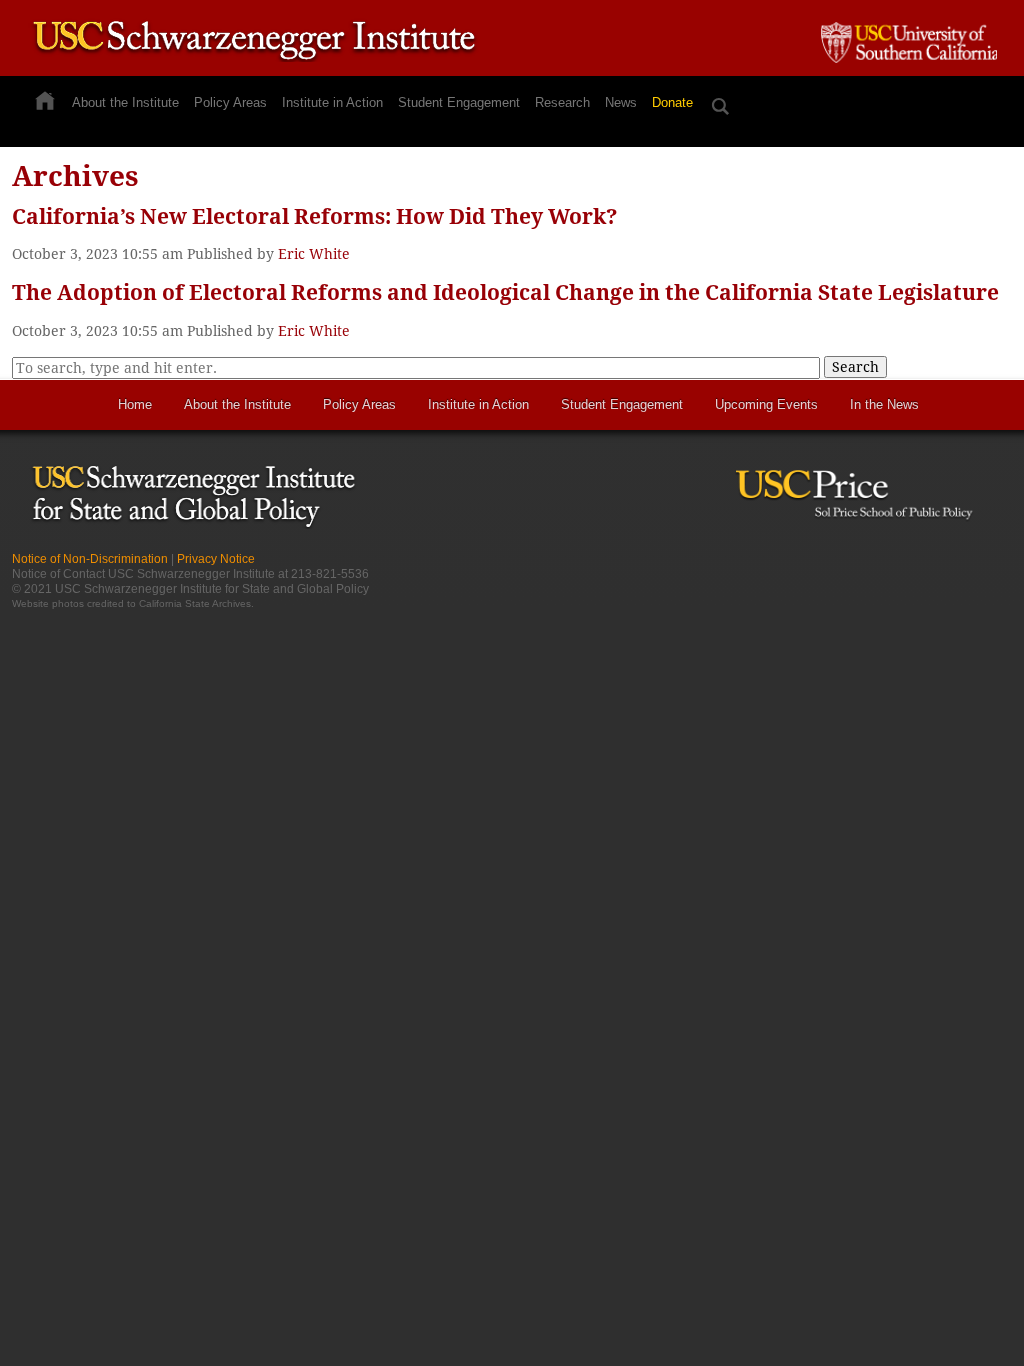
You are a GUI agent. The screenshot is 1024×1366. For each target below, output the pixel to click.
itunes (962, 566)
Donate (672, 102)
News (621, 102)
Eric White (314, 254)
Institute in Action (332, 102)
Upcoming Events (766, 404)
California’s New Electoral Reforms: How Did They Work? (315, 216)
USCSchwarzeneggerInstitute (254, 43)
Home (135, 404)
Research (562, 102)
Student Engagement (459, 102)
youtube (997, 566)
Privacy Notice (216, 559)
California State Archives (195, 603)
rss (927, 566)
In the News (884, 404)
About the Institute (125, 102)
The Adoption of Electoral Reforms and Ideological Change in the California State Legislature (505, 292)
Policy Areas (230, 102)
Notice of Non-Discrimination (90, 559)
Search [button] (855, 367)
